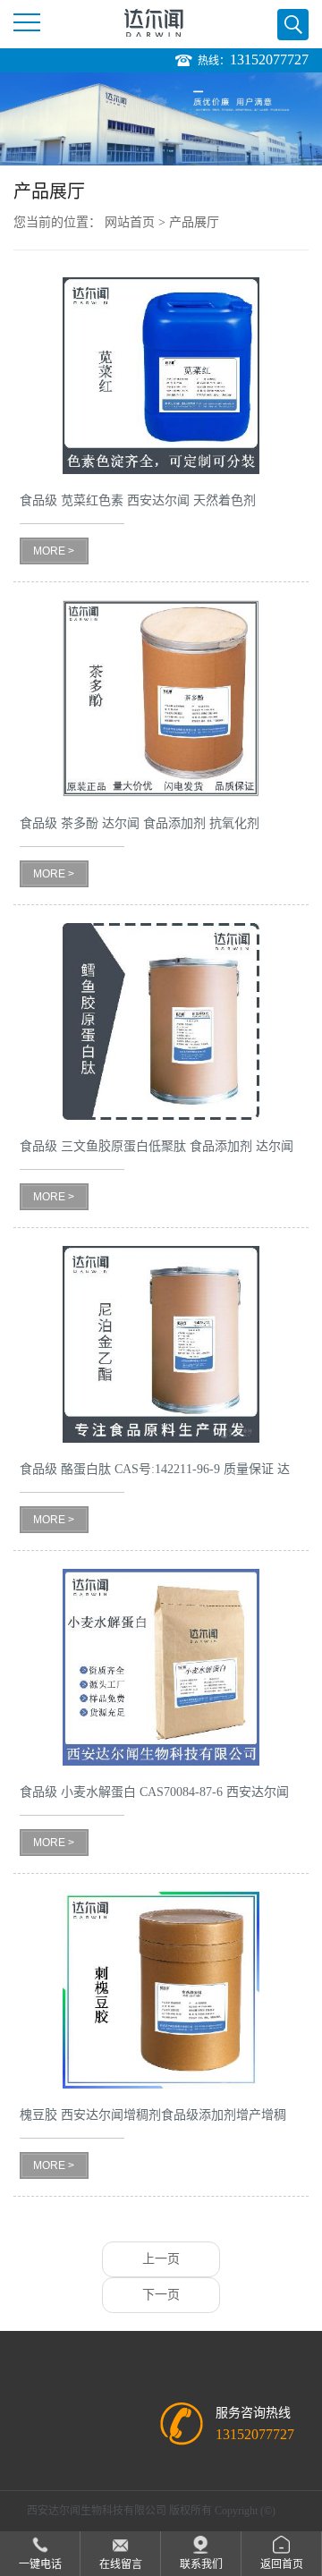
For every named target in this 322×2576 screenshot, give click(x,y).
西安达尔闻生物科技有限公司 (97, 2511)
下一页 (161, 2295)
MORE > (54, 551)
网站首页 (130, 222)
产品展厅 (194, 222)
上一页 (161, 2259)
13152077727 (269, 59)
